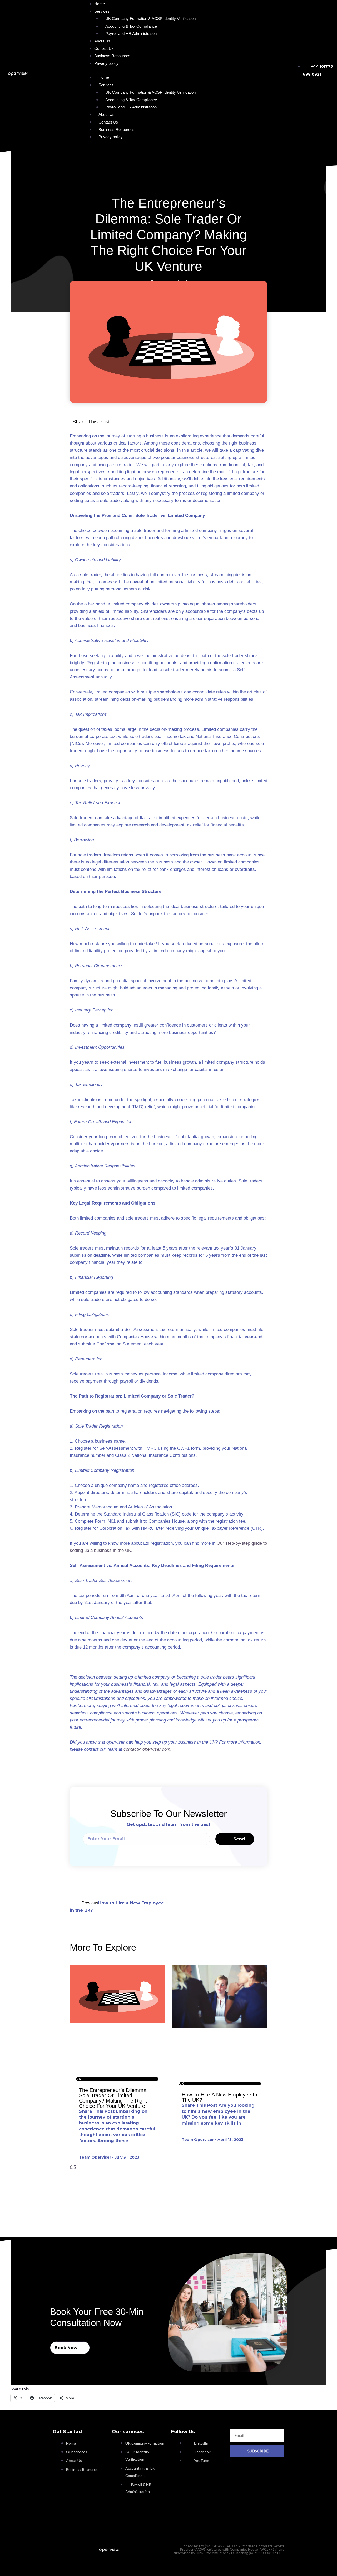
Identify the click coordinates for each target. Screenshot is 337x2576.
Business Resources (117, 129)
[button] (170, 421)
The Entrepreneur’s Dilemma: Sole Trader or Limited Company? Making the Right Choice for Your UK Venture (113, 2098)
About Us (106, 114)
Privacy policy (106, 63)
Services (106, 85)
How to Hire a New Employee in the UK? (219, 2097)
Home (104, 77)
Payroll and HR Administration (131, 34)
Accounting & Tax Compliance (131, 26)
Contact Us (108, 122)
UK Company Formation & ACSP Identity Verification (150, 19)
